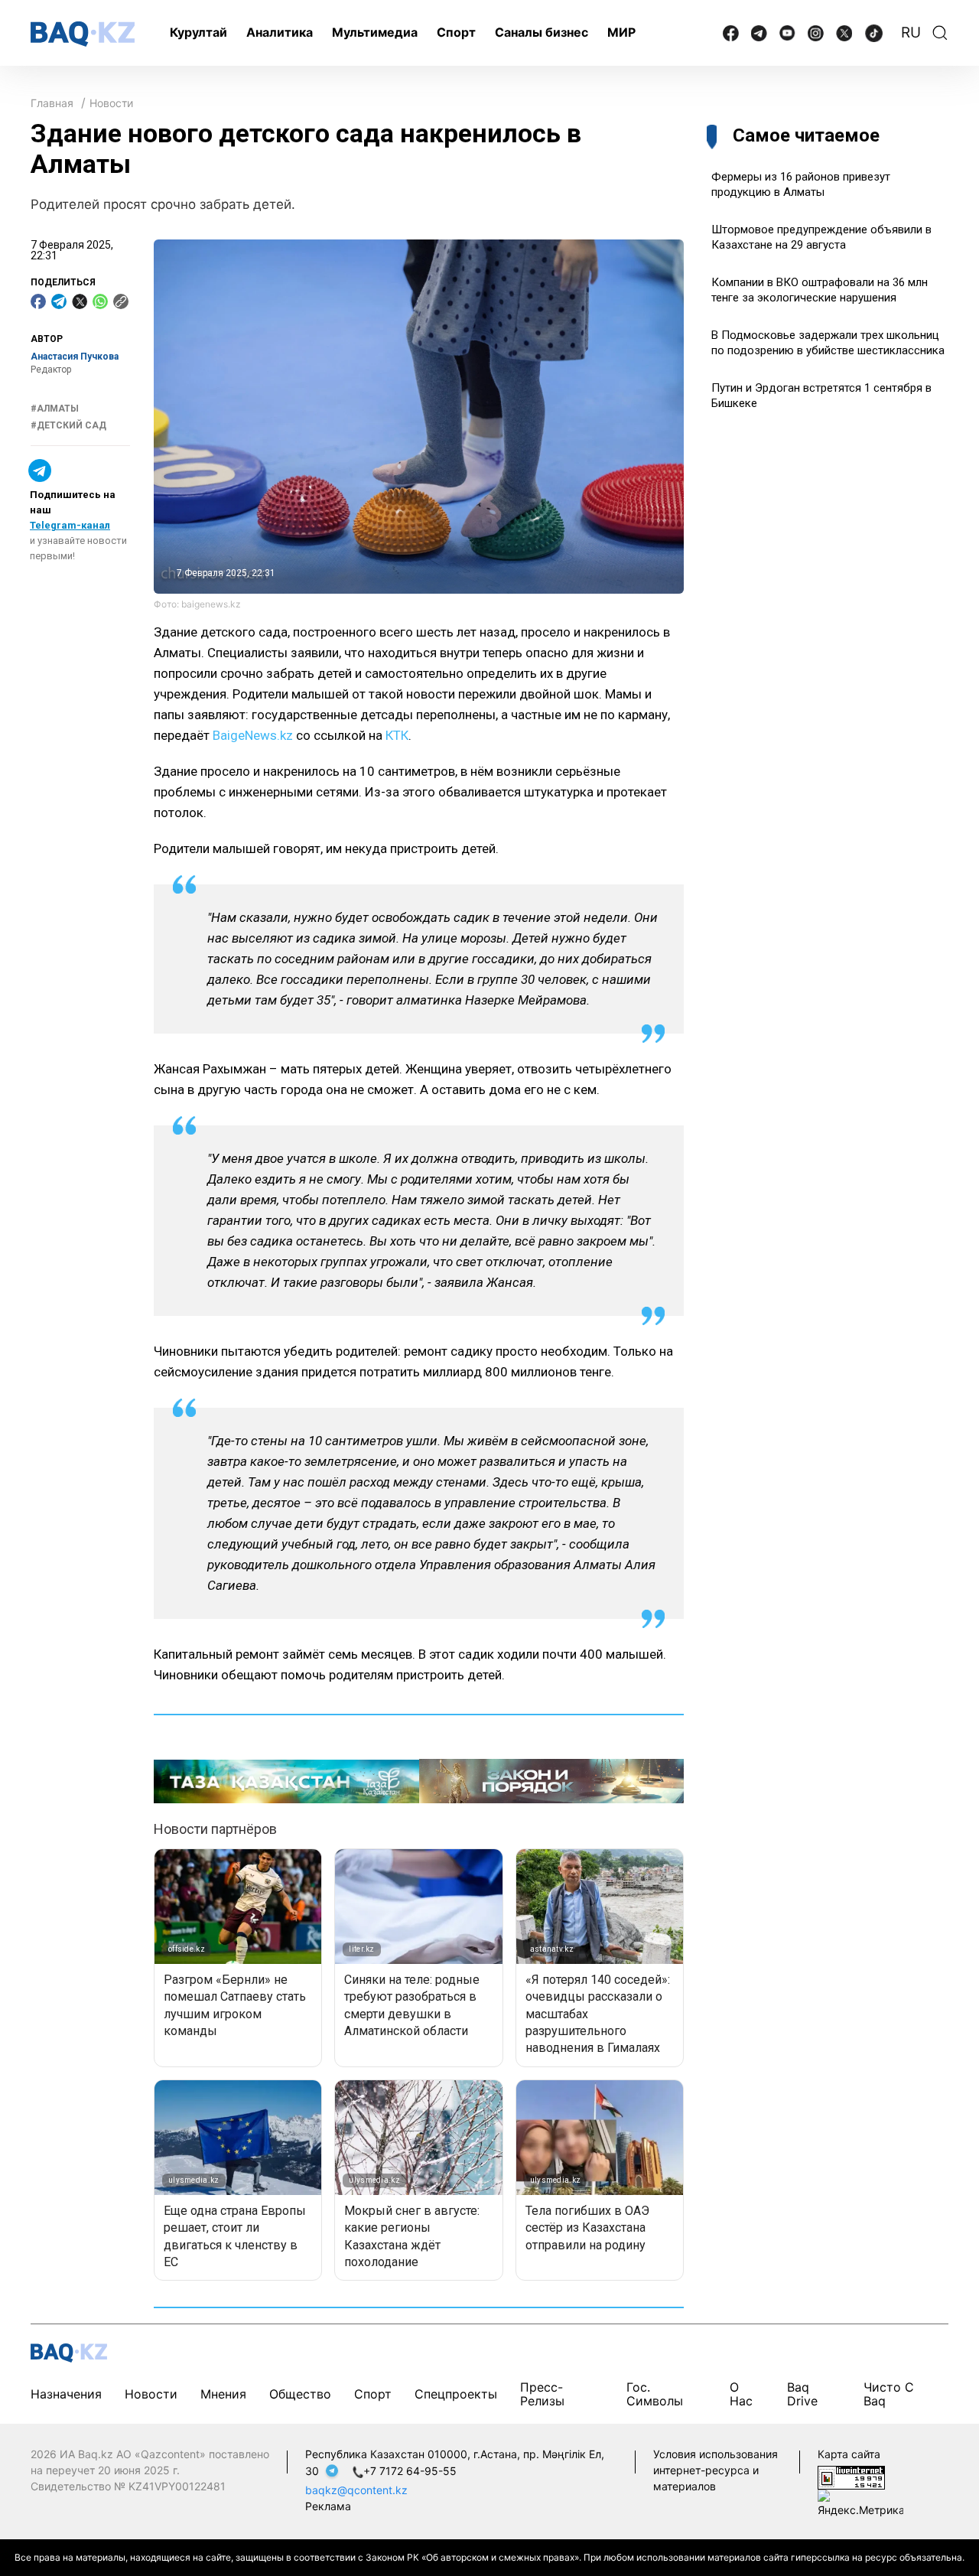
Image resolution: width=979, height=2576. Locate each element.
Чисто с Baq (889, 2394)
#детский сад (68, 425)
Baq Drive (802, 2394)
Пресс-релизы (542, 2394)
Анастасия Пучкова (75, 357)
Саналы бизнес (542, 32)
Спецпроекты (456, 2394)
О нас (741, 2394)
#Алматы (55, 409)
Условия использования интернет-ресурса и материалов (716, 2470)
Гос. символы (655, 2394)
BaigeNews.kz (253, 735)
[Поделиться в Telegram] (59, 301)
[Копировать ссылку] (121, 301)
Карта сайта (849, 2454)
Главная (52, 103)
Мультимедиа (375, 32)
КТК (397, 735)
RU (911, 33)
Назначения (66, 2394)
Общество (300, 2394)
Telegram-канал (70, 525)
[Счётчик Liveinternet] (851, 2476)
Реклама (328, 2506)
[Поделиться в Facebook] (38, 301)
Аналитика (280, 32)
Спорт (456, 32)
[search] (940, 33)
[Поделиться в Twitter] (80, 301)
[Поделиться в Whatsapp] (100, 301)
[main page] (83, 34)
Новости (111, 103)
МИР (621, 32)
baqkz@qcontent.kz (356, 2490)
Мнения (223, 2394)
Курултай (198, 32)
